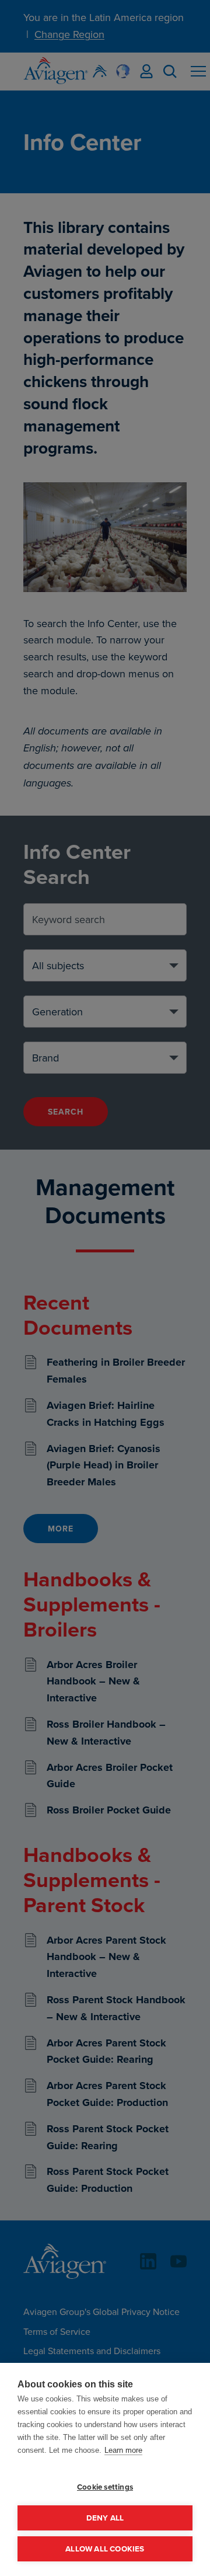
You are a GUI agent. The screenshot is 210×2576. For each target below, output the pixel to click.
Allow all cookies (105, 2549)
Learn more (123, 2450)
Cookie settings (105, 2487)
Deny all (105, 2518)
